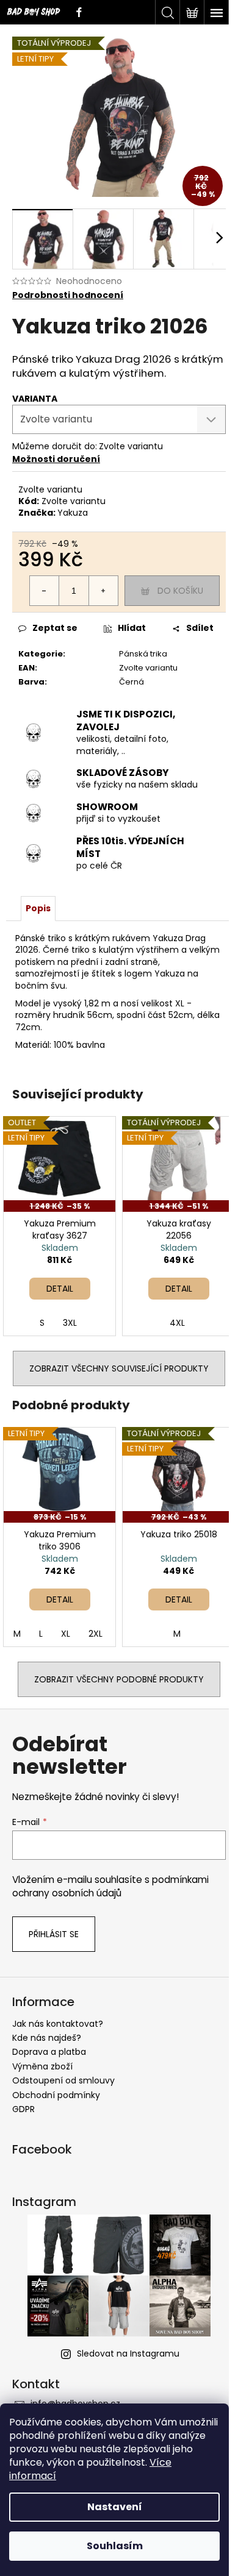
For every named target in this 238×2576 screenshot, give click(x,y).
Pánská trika (143, 654)
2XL (96, 1634)
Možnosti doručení (56, 459)
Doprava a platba (49, 2052)
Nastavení (115, 2507)
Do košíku (180, 591)
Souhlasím (115, 2546)
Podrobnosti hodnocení (68, 295)
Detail (60, 1289)
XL (66, 1634)
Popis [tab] (38, 908)
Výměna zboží (42, 2066)
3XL (70, 1323)
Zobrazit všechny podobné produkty (119, 1679)
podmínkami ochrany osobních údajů (110, 1886)
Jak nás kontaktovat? (58, 2024)
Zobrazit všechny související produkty (119, 1368)
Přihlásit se (54, 1934)
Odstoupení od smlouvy (63, 2080)
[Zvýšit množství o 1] (103, 591)
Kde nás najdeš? (47, 2038)
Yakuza (73, 513)
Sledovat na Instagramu (128, 2354)
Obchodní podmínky (56, 2095)
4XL (177, 1323)
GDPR (23, 2109)
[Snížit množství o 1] (45, 591)
